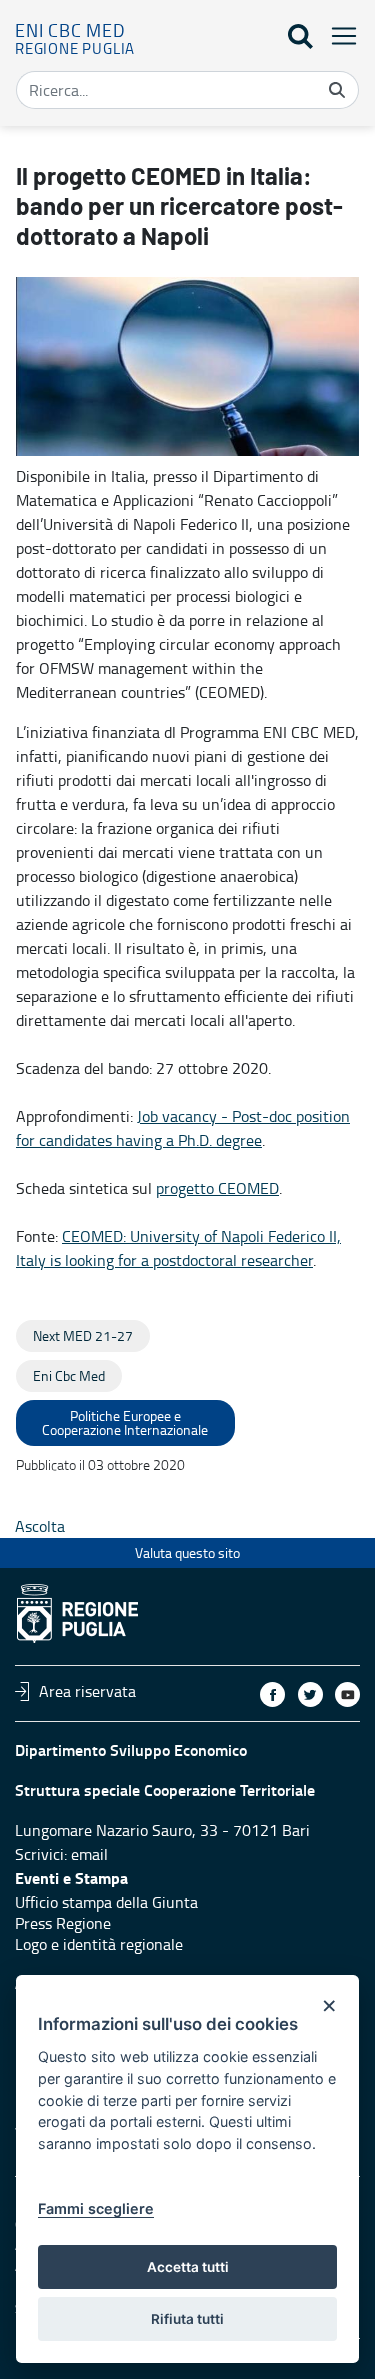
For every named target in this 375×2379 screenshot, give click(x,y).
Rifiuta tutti (187, 2319)
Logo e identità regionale (99, 1944)
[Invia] (337, 90)
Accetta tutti (188, 2267)
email (89, 1854)
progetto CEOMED (217, 1188)
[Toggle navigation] (338, 35)
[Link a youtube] (347, 1694)
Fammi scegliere (96, 2208)
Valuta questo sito (187, 1552)
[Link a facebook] (272, 1694)
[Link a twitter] (310, 1694)
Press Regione (63, 1923)
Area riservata (87, 1691)
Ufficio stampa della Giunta (106, 1902)
